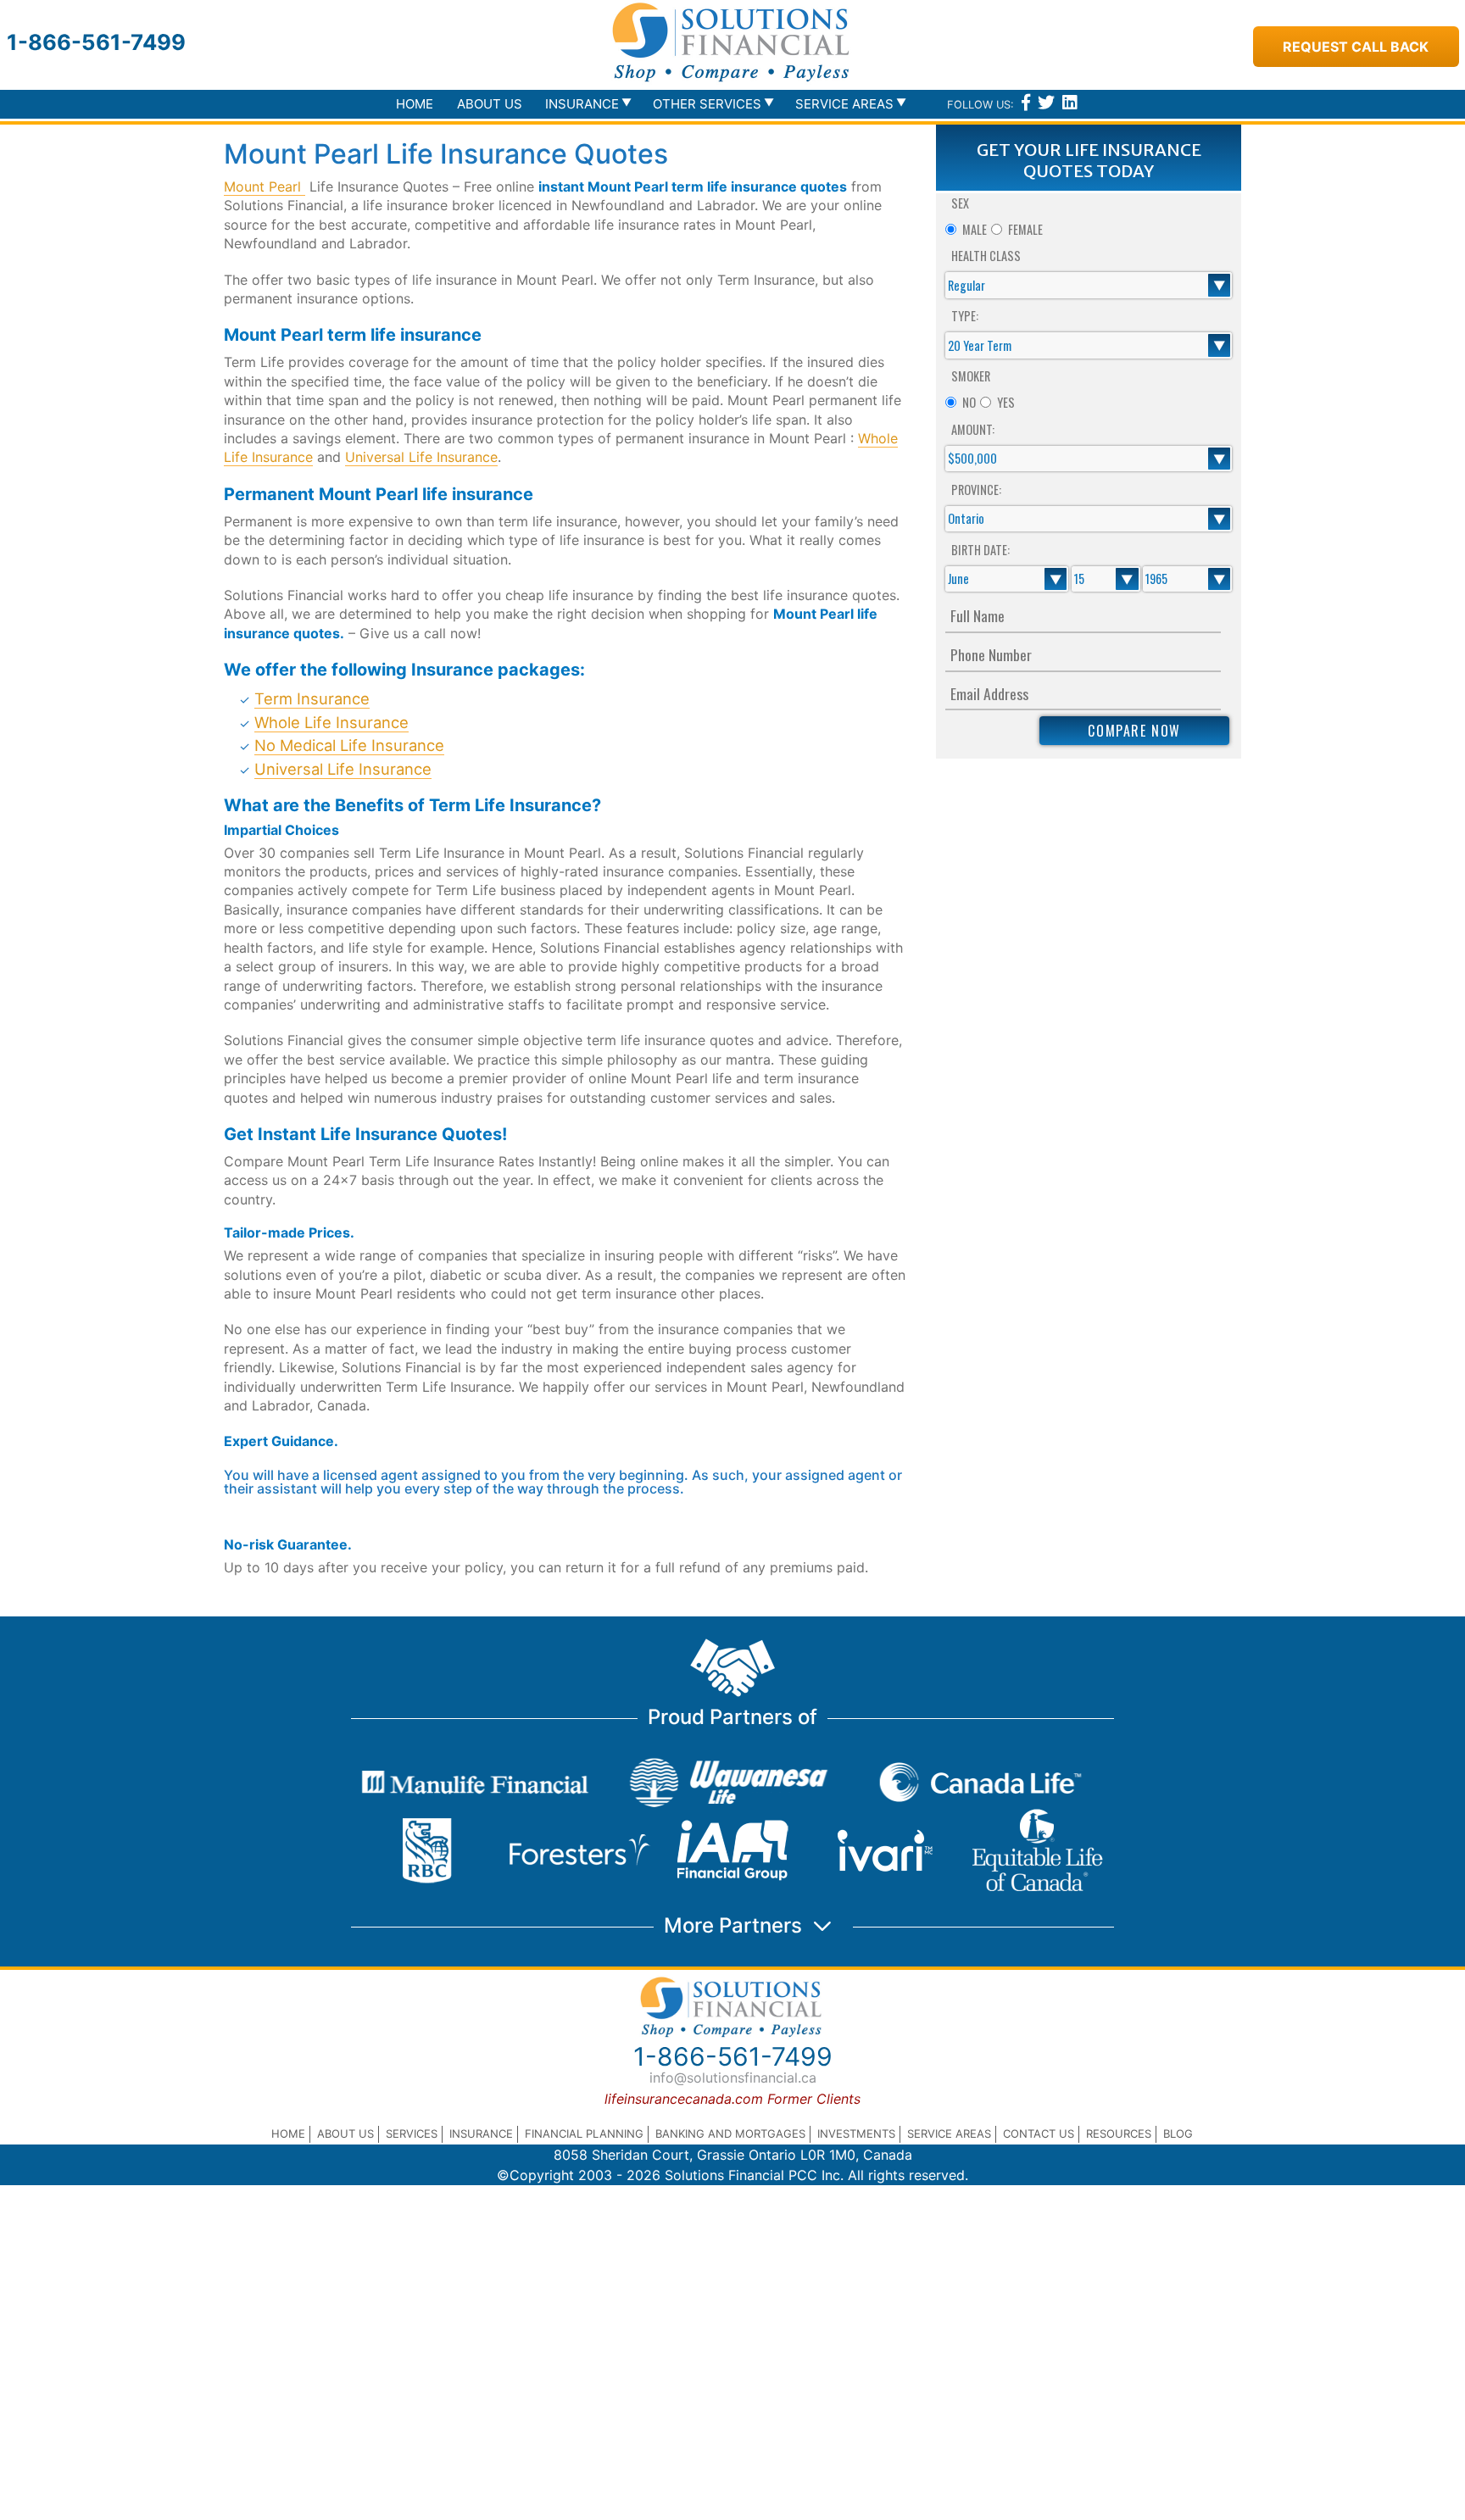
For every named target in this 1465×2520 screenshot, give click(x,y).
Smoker (971, 376)
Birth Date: (980, 550)
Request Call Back (1356, 47)
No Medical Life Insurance (349, 745)
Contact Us (1039, 2133)
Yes (1006, 402)
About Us (490, 104)
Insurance (481, 2133)
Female (1025, 229)
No (969, 402)
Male (975, 229)
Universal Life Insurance (421, 457)
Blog (1178, 2133)
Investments (856, 2133)
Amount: (973, 429)
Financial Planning (584, 2133)
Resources (1119, 2133)
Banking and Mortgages (730, 2133)
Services (412, 2133)
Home (415, 104)
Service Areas (949, 2133)
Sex (960, 203)
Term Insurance (312, 698)
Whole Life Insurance (331, 722)
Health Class (986, 256)
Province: (976, 490)
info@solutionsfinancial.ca (733, 2078)
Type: (965, 316)
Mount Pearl (265, 186)
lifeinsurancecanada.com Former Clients (732, 2099)
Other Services (707, 104)
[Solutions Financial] (732, 42)
